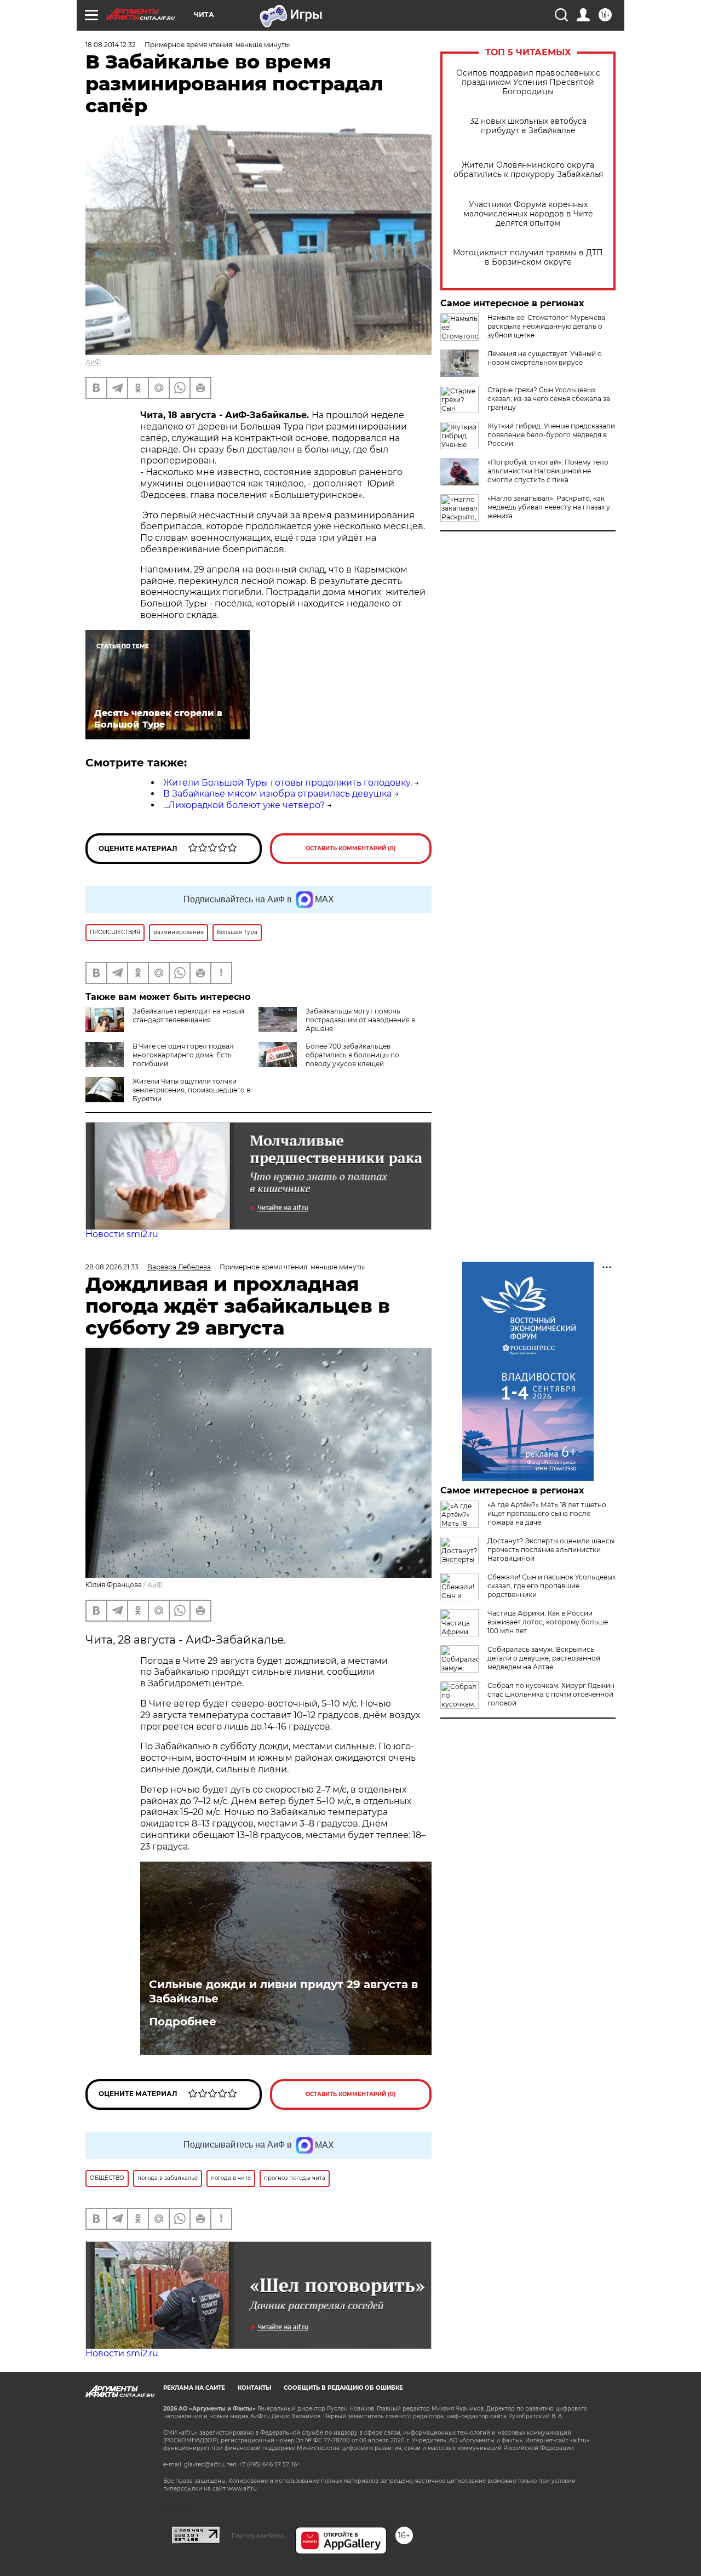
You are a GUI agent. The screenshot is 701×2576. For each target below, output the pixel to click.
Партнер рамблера (258, 2535)
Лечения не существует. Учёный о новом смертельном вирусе (545, 358)
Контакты (254, 2388)
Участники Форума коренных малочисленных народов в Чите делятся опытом (528, 214)
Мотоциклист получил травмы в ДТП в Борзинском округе (528, 257)
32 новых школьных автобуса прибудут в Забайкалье (528, 126)
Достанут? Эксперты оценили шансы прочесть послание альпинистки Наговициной (551, 1550)
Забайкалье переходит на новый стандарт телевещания (188, 1015)
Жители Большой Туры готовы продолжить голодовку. (288, 783)
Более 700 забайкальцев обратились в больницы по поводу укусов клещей (352, 1055)
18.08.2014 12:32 (111, 45)
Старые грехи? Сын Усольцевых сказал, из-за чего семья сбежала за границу (549, 399)
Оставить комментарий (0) (351, 848)
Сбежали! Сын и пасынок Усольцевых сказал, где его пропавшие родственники (551, 1586)
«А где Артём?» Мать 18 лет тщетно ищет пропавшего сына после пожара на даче (547, 1513)
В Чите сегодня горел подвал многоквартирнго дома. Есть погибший (183, 1055)
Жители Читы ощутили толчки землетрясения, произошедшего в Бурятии (191, 1090)
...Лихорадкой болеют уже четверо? (244, 805)
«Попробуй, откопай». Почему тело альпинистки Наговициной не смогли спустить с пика (548, 471)
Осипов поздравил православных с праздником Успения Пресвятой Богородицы (528, 82)
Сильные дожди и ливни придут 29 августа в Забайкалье (283, 1991)
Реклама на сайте (194, 2388)
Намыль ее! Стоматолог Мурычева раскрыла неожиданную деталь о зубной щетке (546, 326)
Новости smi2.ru (122, 1234)
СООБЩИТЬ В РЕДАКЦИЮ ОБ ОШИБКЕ (343, 2388)
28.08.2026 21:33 (112, 1267)
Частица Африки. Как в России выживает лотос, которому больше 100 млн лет (548, 1622)
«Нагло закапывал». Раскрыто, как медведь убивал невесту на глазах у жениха (549, 507)
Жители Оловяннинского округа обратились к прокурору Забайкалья (528, 170)
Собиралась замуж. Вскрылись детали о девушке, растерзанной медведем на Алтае (544, 1658)
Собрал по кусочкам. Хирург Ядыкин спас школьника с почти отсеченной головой (551, 1694)
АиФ (93, 362)
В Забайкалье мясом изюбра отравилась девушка (277, 794)
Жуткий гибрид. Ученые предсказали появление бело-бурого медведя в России (551, 435)
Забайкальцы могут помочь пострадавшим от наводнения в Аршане (360, 1020)
